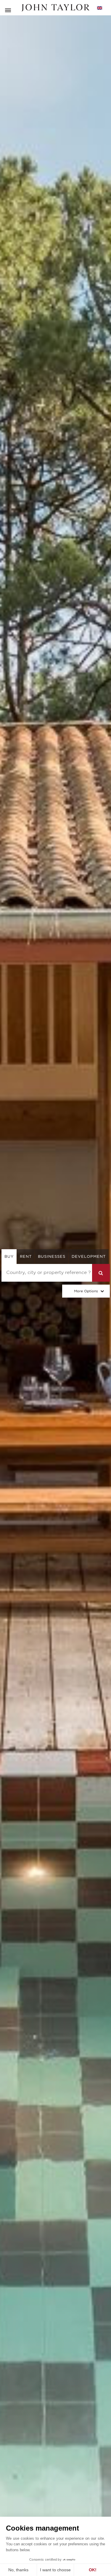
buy (9, 1256)
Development (89, 1256)
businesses (52, 1256)
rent (26, 1256)
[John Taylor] (56, 8)
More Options (86, 1291)
